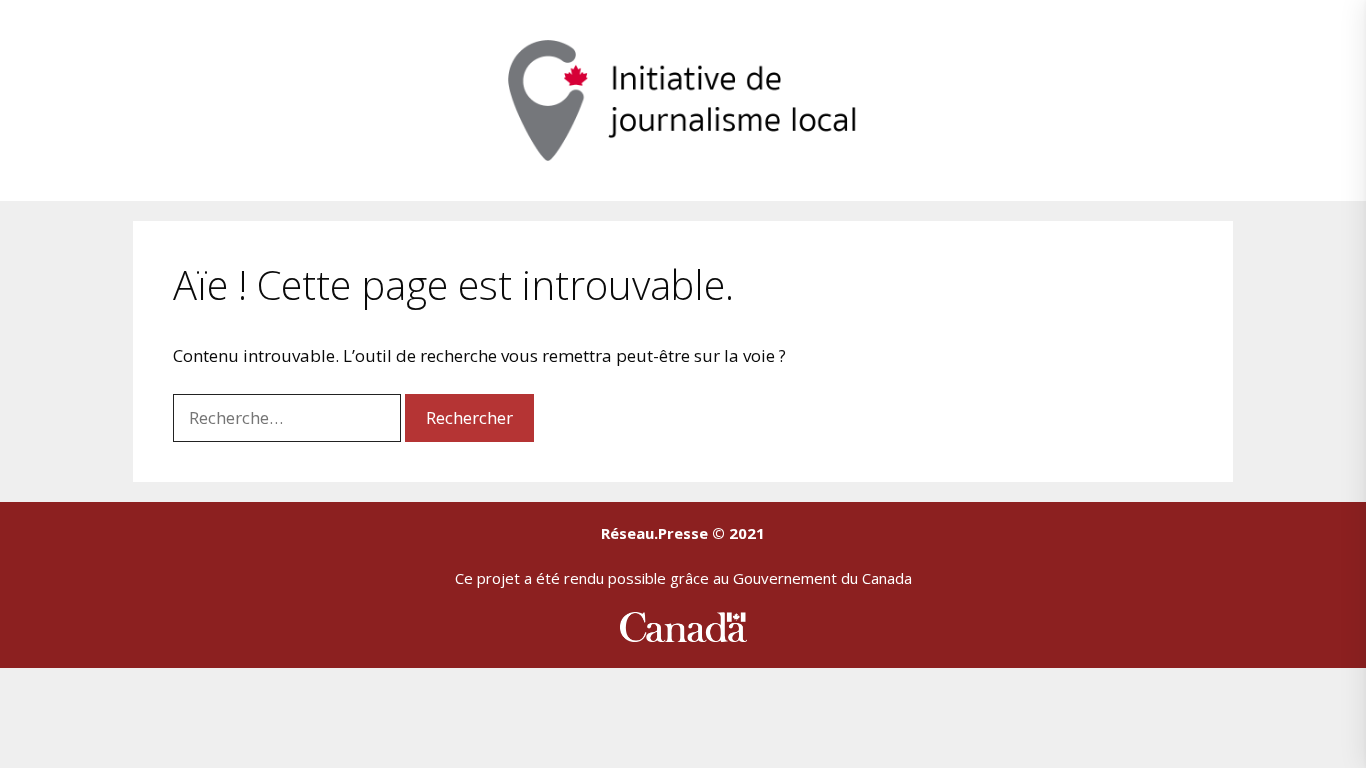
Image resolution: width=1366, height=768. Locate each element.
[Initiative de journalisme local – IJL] (683, 98)
